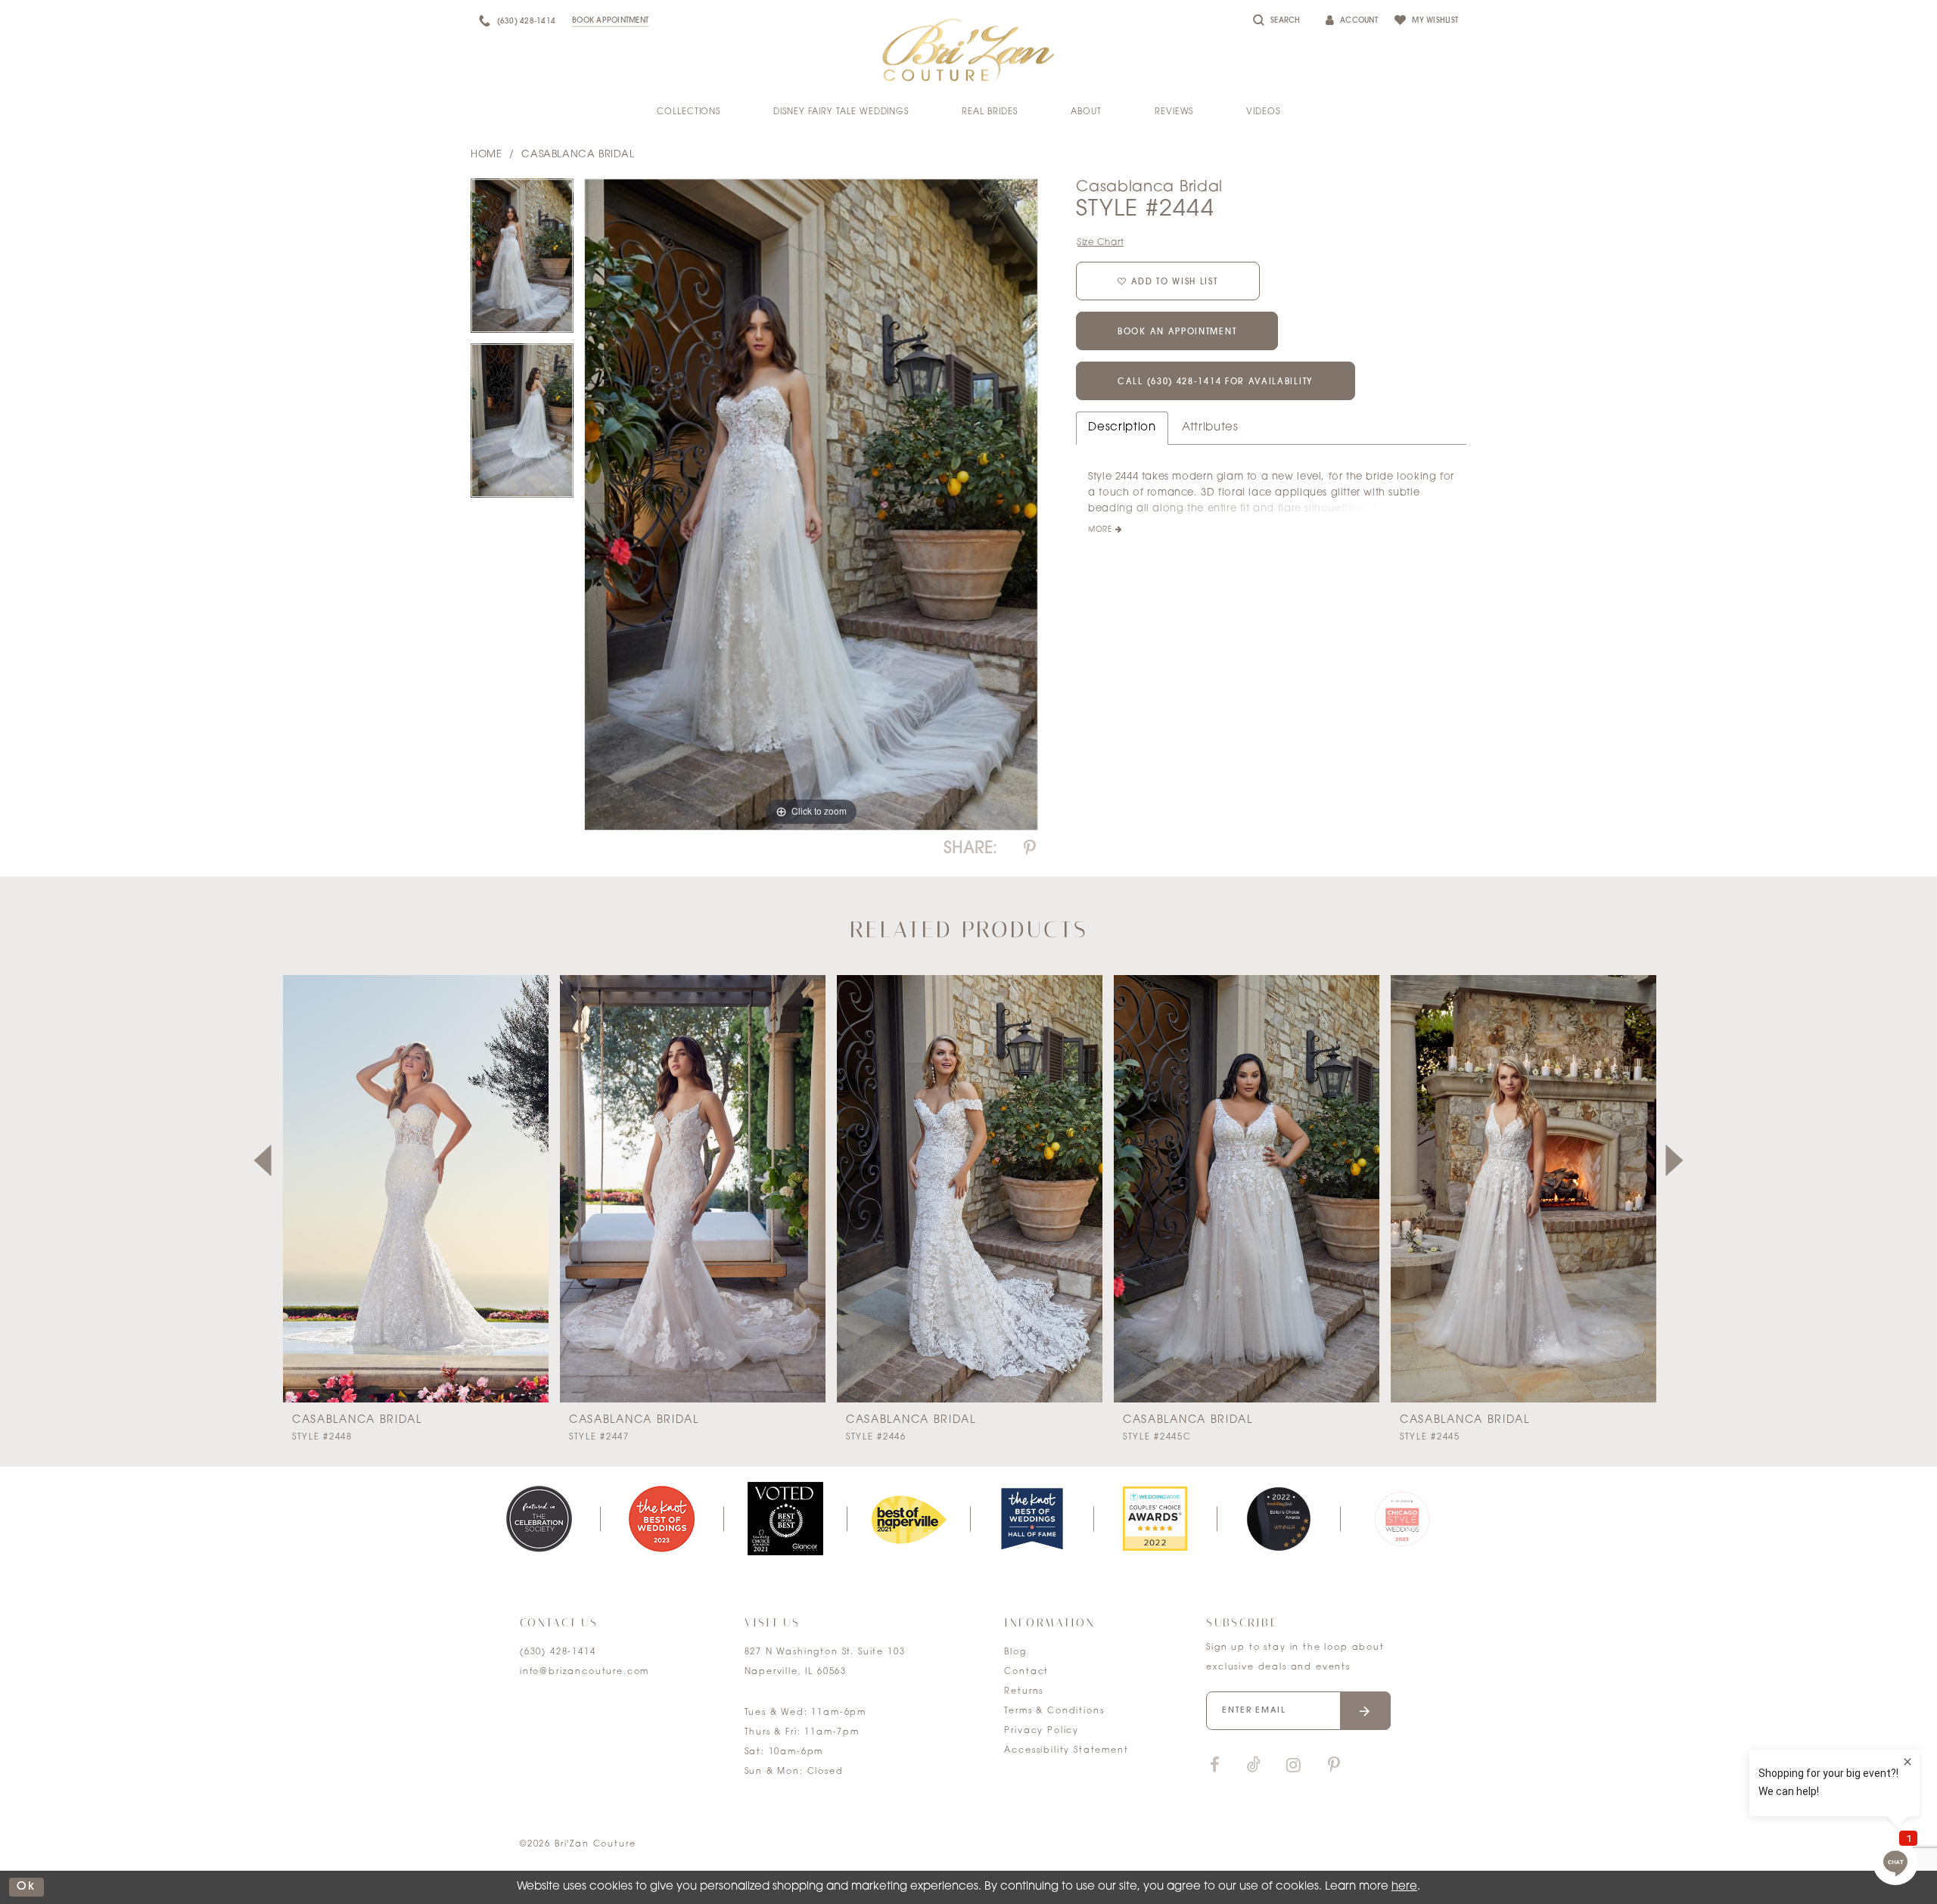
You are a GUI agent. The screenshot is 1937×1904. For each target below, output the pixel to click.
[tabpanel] (522, 261)
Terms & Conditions (1054, 1711)
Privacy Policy (1042, 1731)
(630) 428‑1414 (558, 1652)
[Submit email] (1365, 1711)
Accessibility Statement (1066, 1751)
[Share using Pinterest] (1030, 849)
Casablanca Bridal (578, 155)
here (1404, 1887)
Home (486, 155)
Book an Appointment (1177, 332)
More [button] (1100, 530)
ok (26, 1887)
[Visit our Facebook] (1214, 1766)
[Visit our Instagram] (1293, 1766)
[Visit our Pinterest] (1334, 1766)
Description (1122, 428)
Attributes (1210, 428)
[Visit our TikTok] (1254, 1766)
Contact (1026, 1672)
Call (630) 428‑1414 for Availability (1216, 382)
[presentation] (416, 1189)
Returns (1024, 1692)
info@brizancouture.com (585, 1672)
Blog (1015, 1652)
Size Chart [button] (1101, 243)
